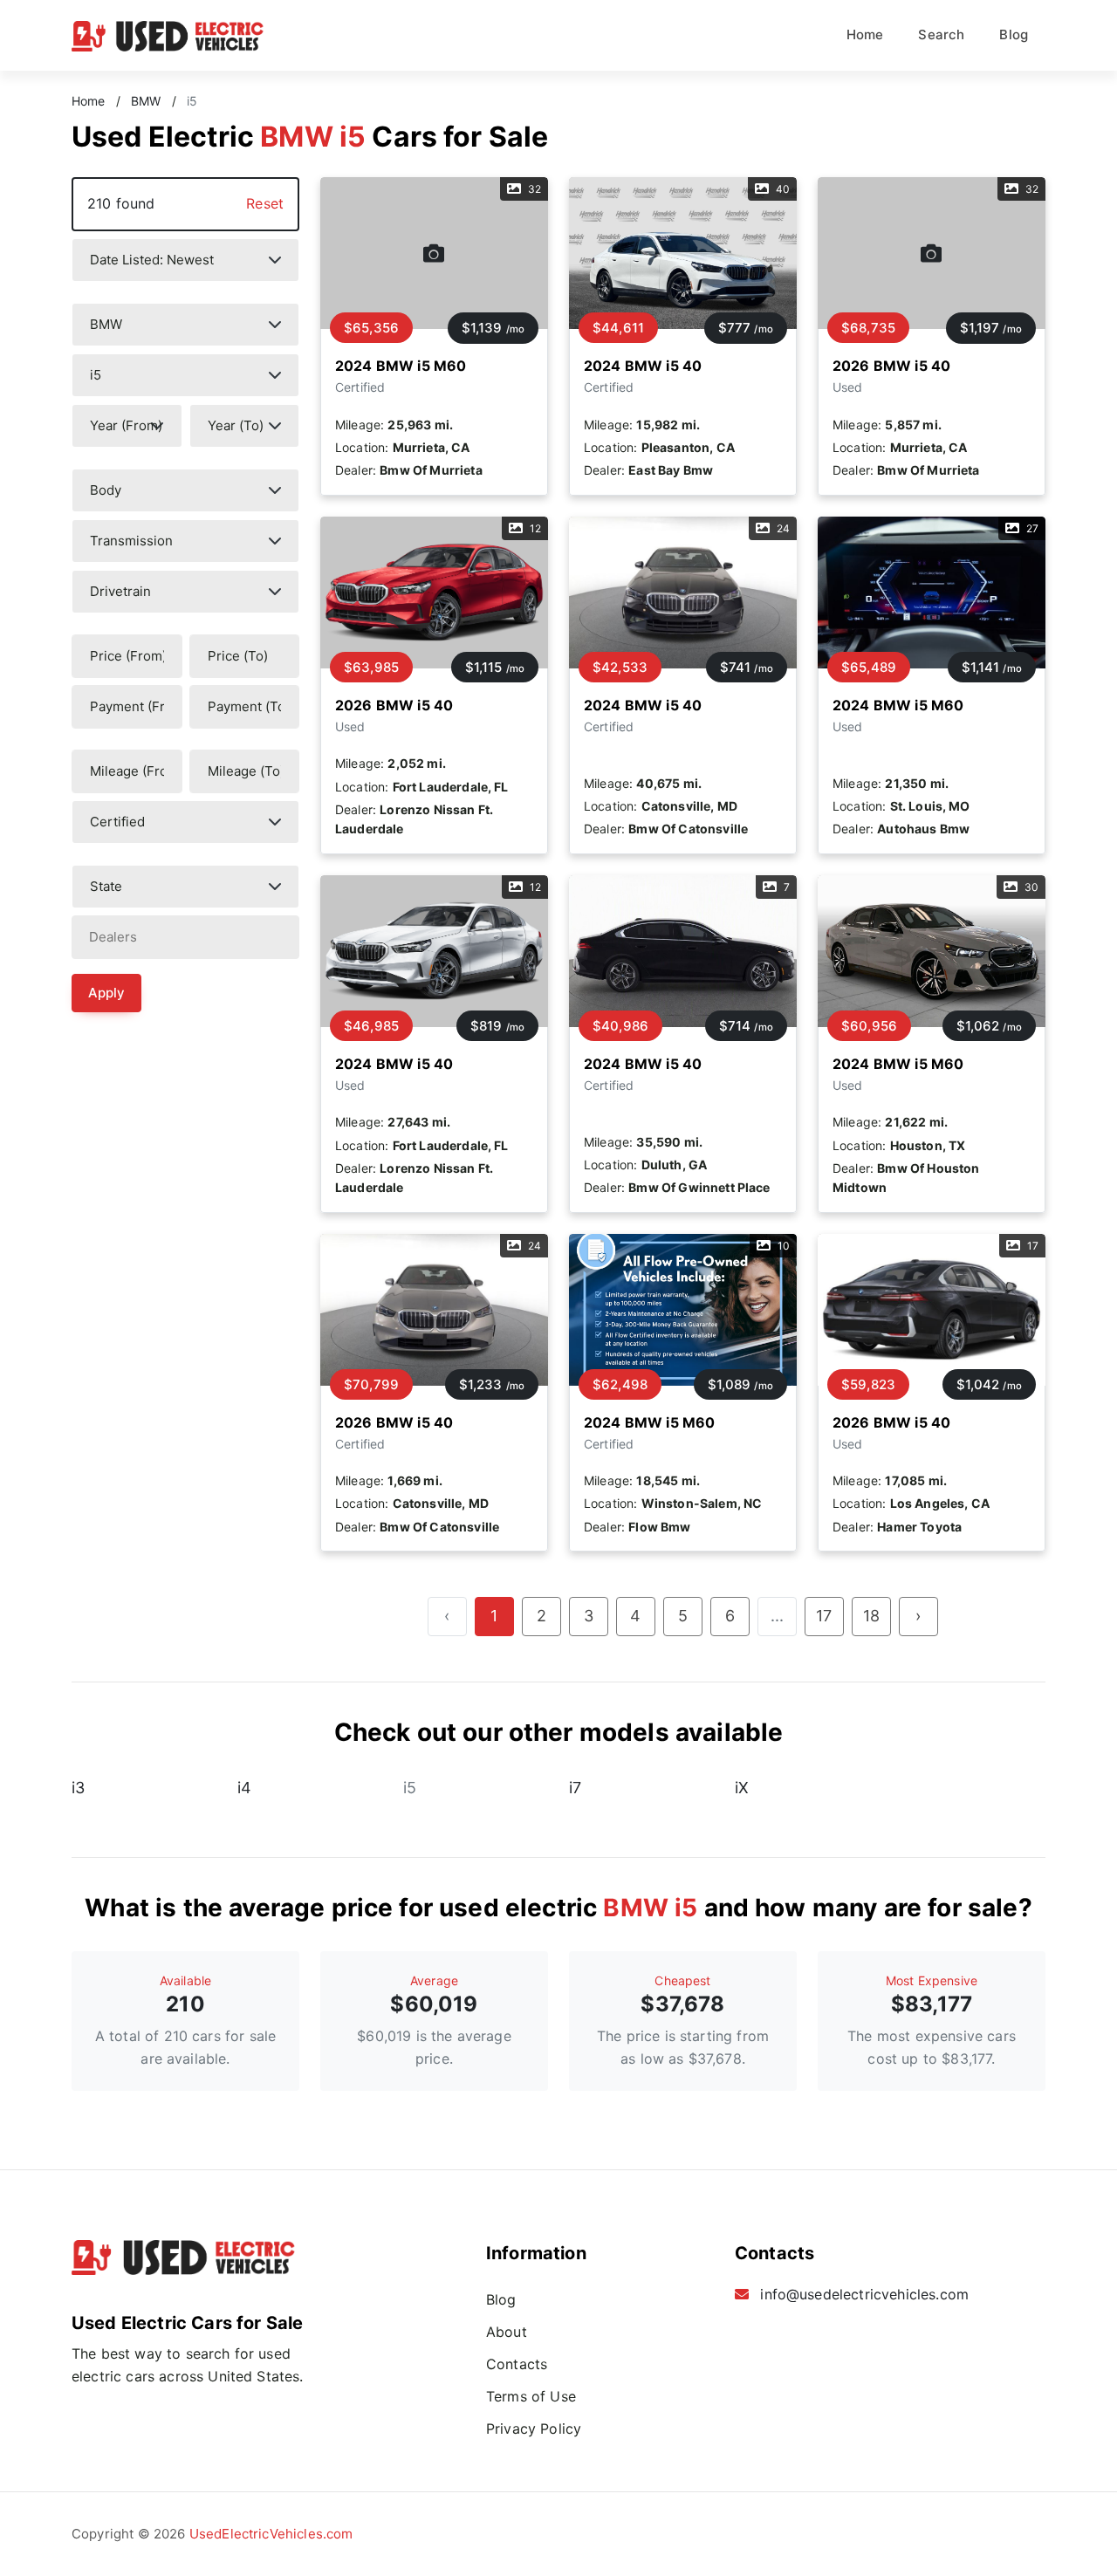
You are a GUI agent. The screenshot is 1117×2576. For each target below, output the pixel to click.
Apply (106, 993)
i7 (575, 1788)
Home (865, 34)
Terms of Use (531, 2396)
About (507, 2332)
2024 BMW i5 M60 (401, 366)
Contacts (517, 2364)
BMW (146, 101)
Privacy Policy (534, 2429)
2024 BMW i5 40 (643, 366)
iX (742, 1788)
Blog (1014, 34)
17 (824, 1616)
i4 (244, 1788)
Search (941, 34)
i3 (78, 1788)
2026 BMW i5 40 (891, 366)
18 (871, 1616)
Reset (265, 203)
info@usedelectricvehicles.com (864, 2294)
